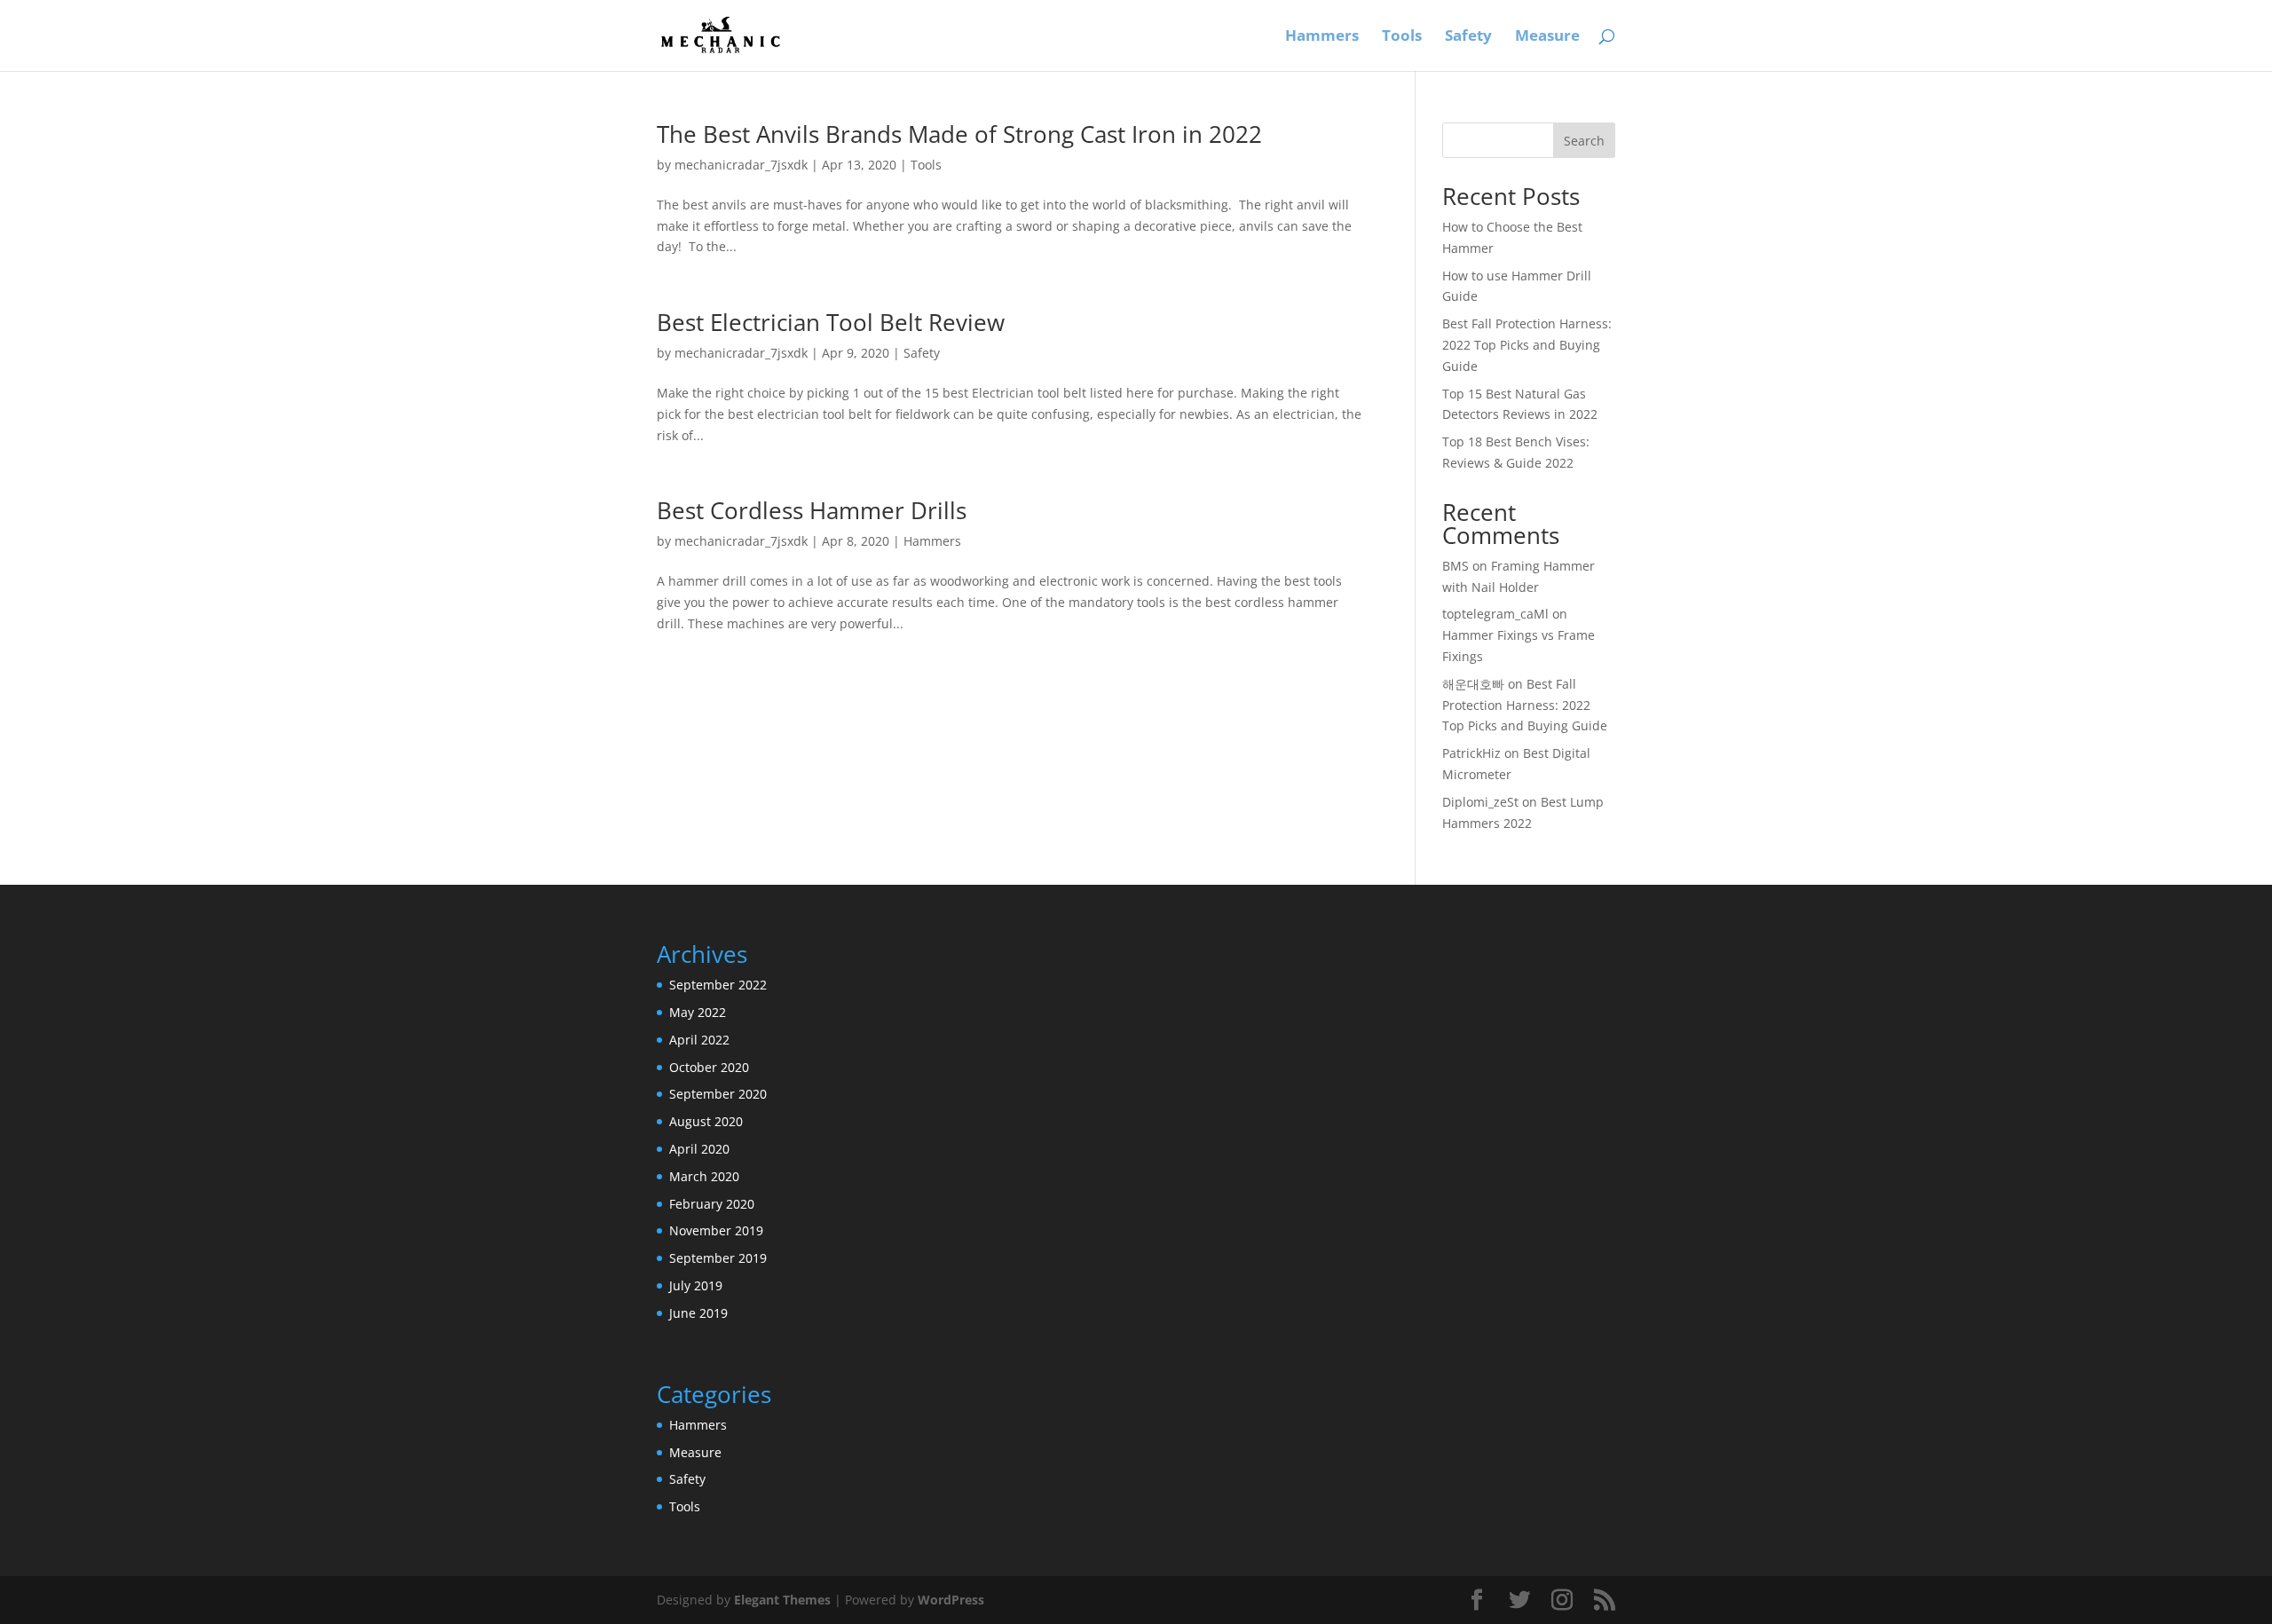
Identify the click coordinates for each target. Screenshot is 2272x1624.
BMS (1455, 566)
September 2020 (718, 1094)
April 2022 (699, 1040)
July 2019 (696, 1285)
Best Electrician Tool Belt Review (831, 322)
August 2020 (706, 1121)
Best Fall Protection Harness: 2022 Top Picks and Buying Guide (1527, 345)
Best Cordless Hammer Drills (812, 510)
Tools (1402, 37)
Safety (1468, 37)
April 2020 (699, 1149)
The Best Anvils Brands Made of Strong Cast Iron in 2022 (959, 134)
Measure (1547, 37)
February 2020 (712, 1204)
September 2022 (718, 985)
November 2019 (716, 1230)
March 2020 (704, 1176)
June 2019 (698, 1313)
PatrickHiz (1471, 753)
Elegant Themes (782, 1600)
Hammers (1322, 37)
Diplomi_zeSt (1480, 802)
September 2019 (718, 1258)
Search (1584, 141)
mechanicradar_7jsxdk (741, 165)
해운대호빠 (1473, 684)
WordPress (951, 1600)
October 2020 (709, 1067)
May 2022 (698, 1012)
